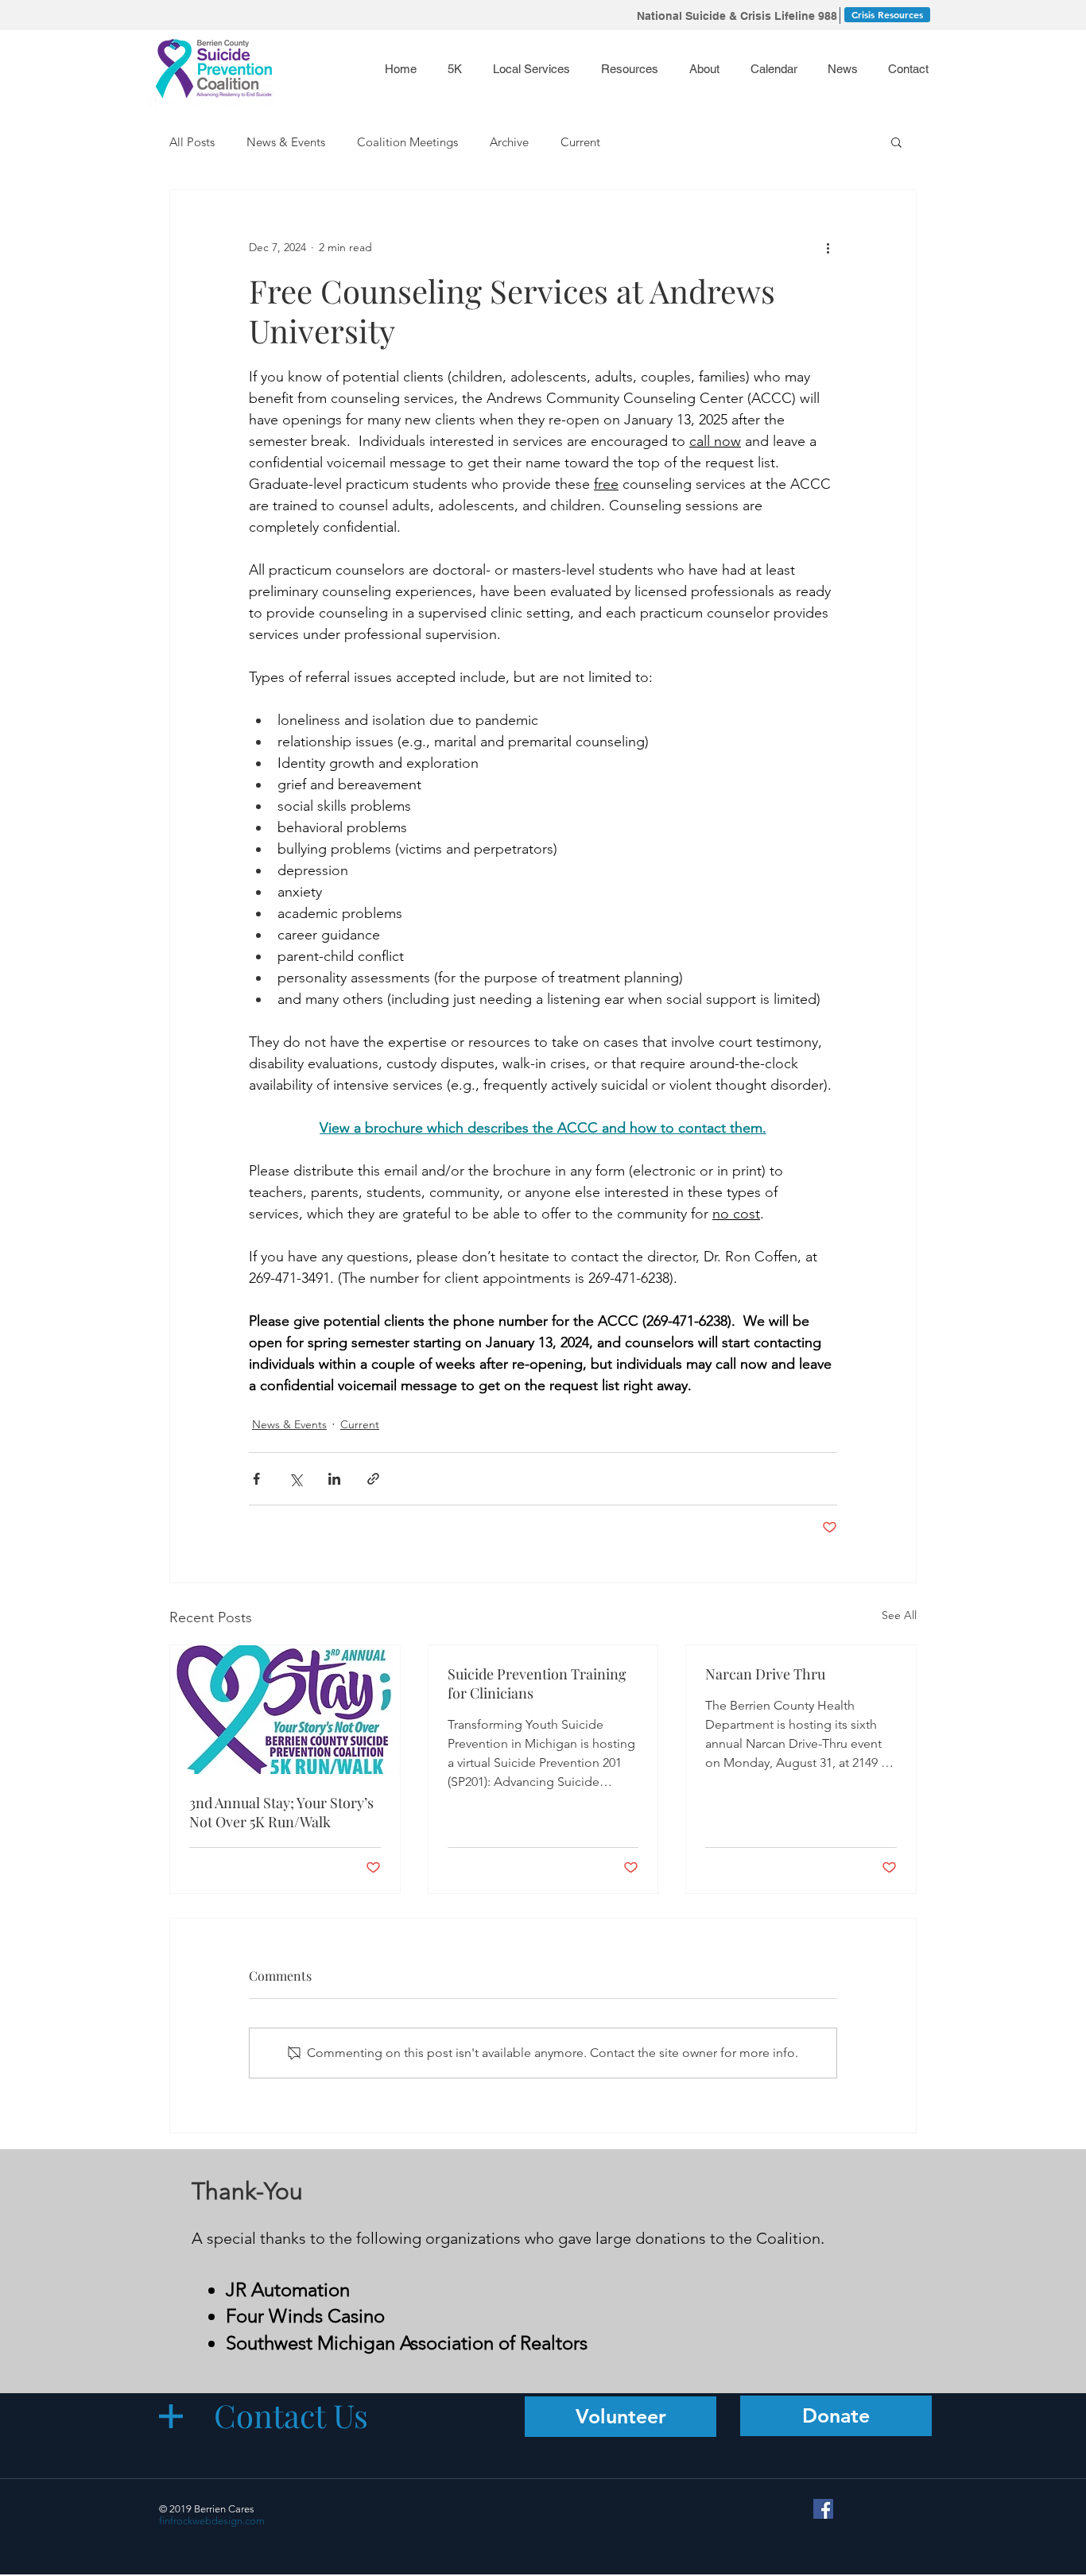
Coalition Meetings (407, 142)
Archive (509, 142)
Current (580, 142)
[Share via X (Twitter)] (295, 1479)
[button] (632, 69)
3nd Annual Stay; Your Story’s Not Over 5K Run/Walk (281, 1812)
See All (899, 1615)
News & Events (286, 142)
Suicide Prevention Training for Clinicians (537, 1683)
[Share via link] (373, 1479)
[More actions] (828, 247)
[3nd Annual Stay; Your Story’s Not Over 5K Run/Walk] (285, 1710)
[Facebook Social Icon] (823, 2509)
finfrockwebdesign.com (212, 2521)
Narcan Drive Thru (765, 1674)
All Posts (192, 142)
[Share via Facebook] (256, 1479)
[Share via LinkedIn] (334, 1479)
